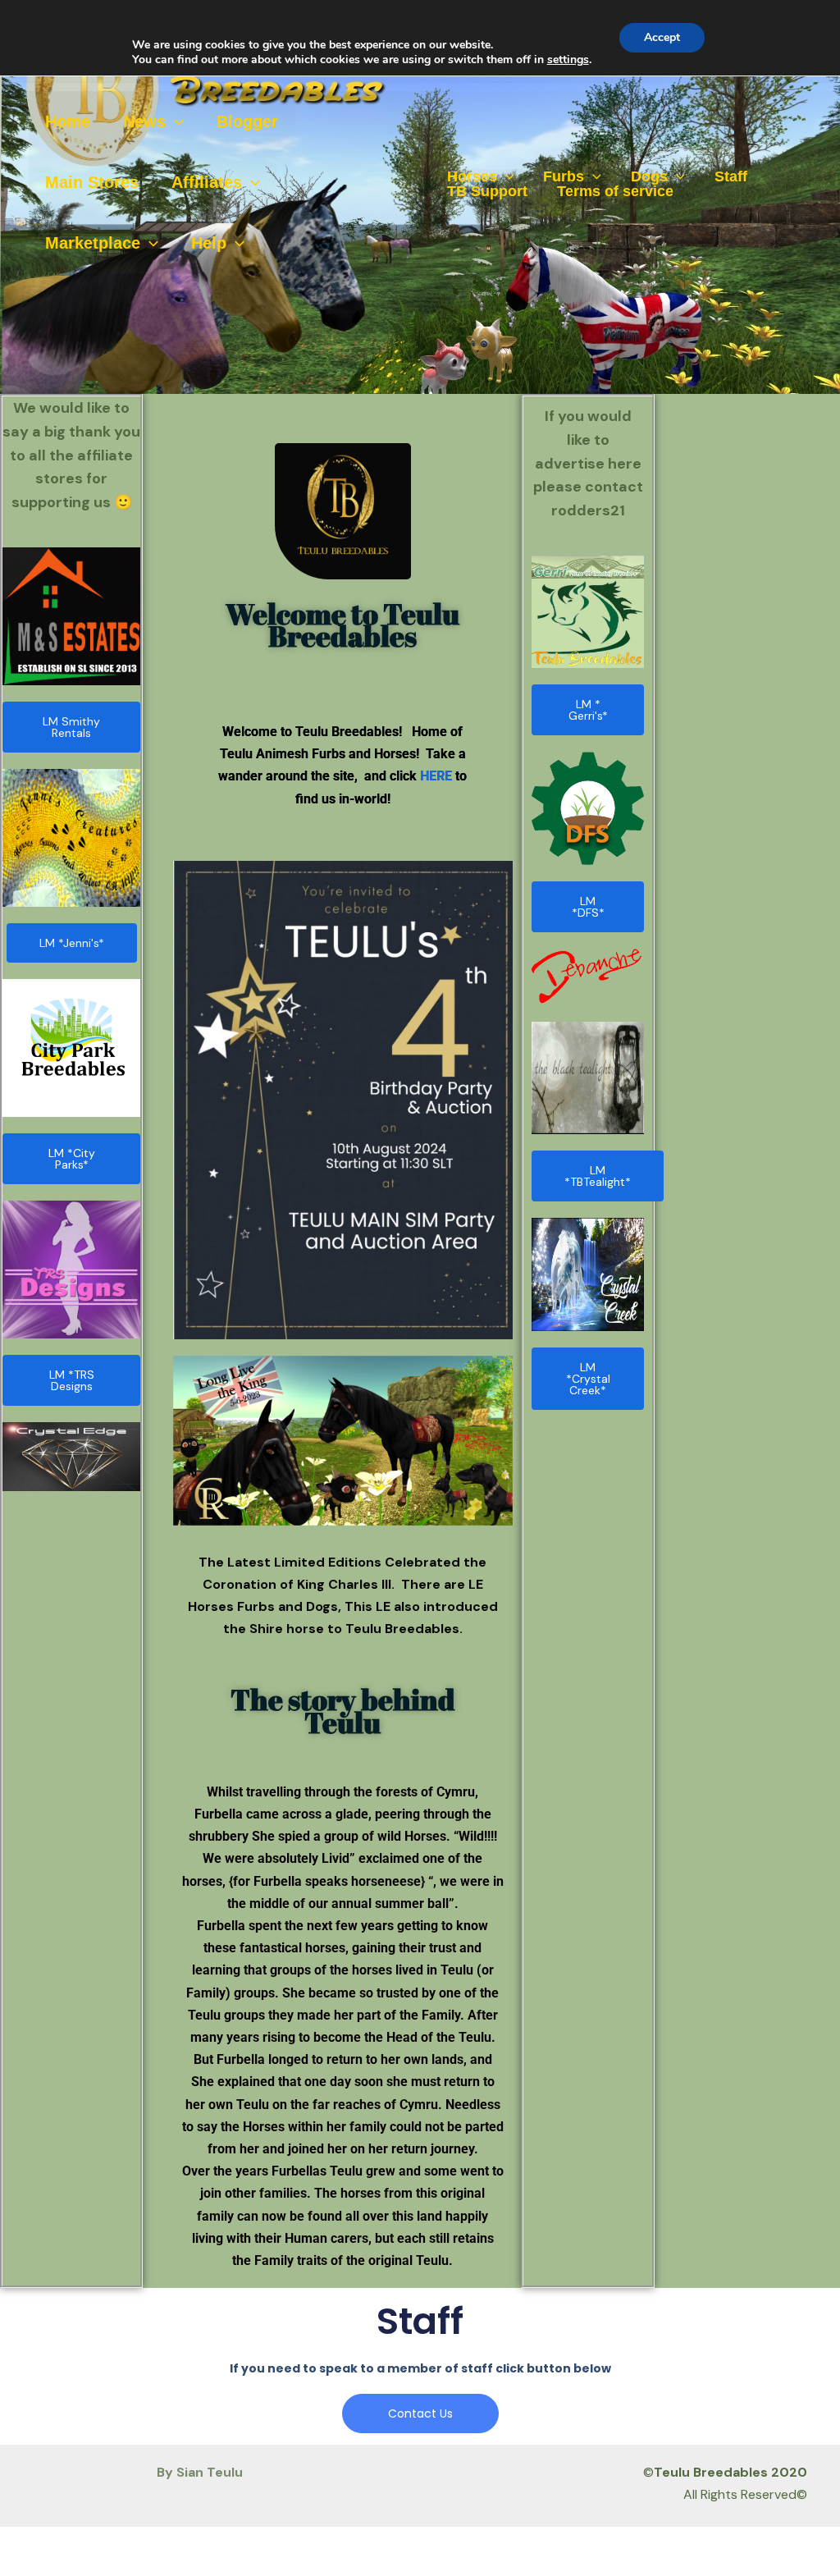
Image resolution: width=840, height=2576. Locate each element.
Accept (662, 37)
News (144, 121)
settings (568, 60)
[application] (175, 121)
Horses (472, 176)
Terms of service (615, 191)
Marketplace (93, 243)
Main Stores (92, 182)
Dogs (649, 176)
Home (68, 121)
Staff (731, 176)
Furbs (564, 176)
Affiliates (207, 182)
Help (209, 243)
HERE (436, 776)
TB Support (487, 191)
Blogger (247, 121)
